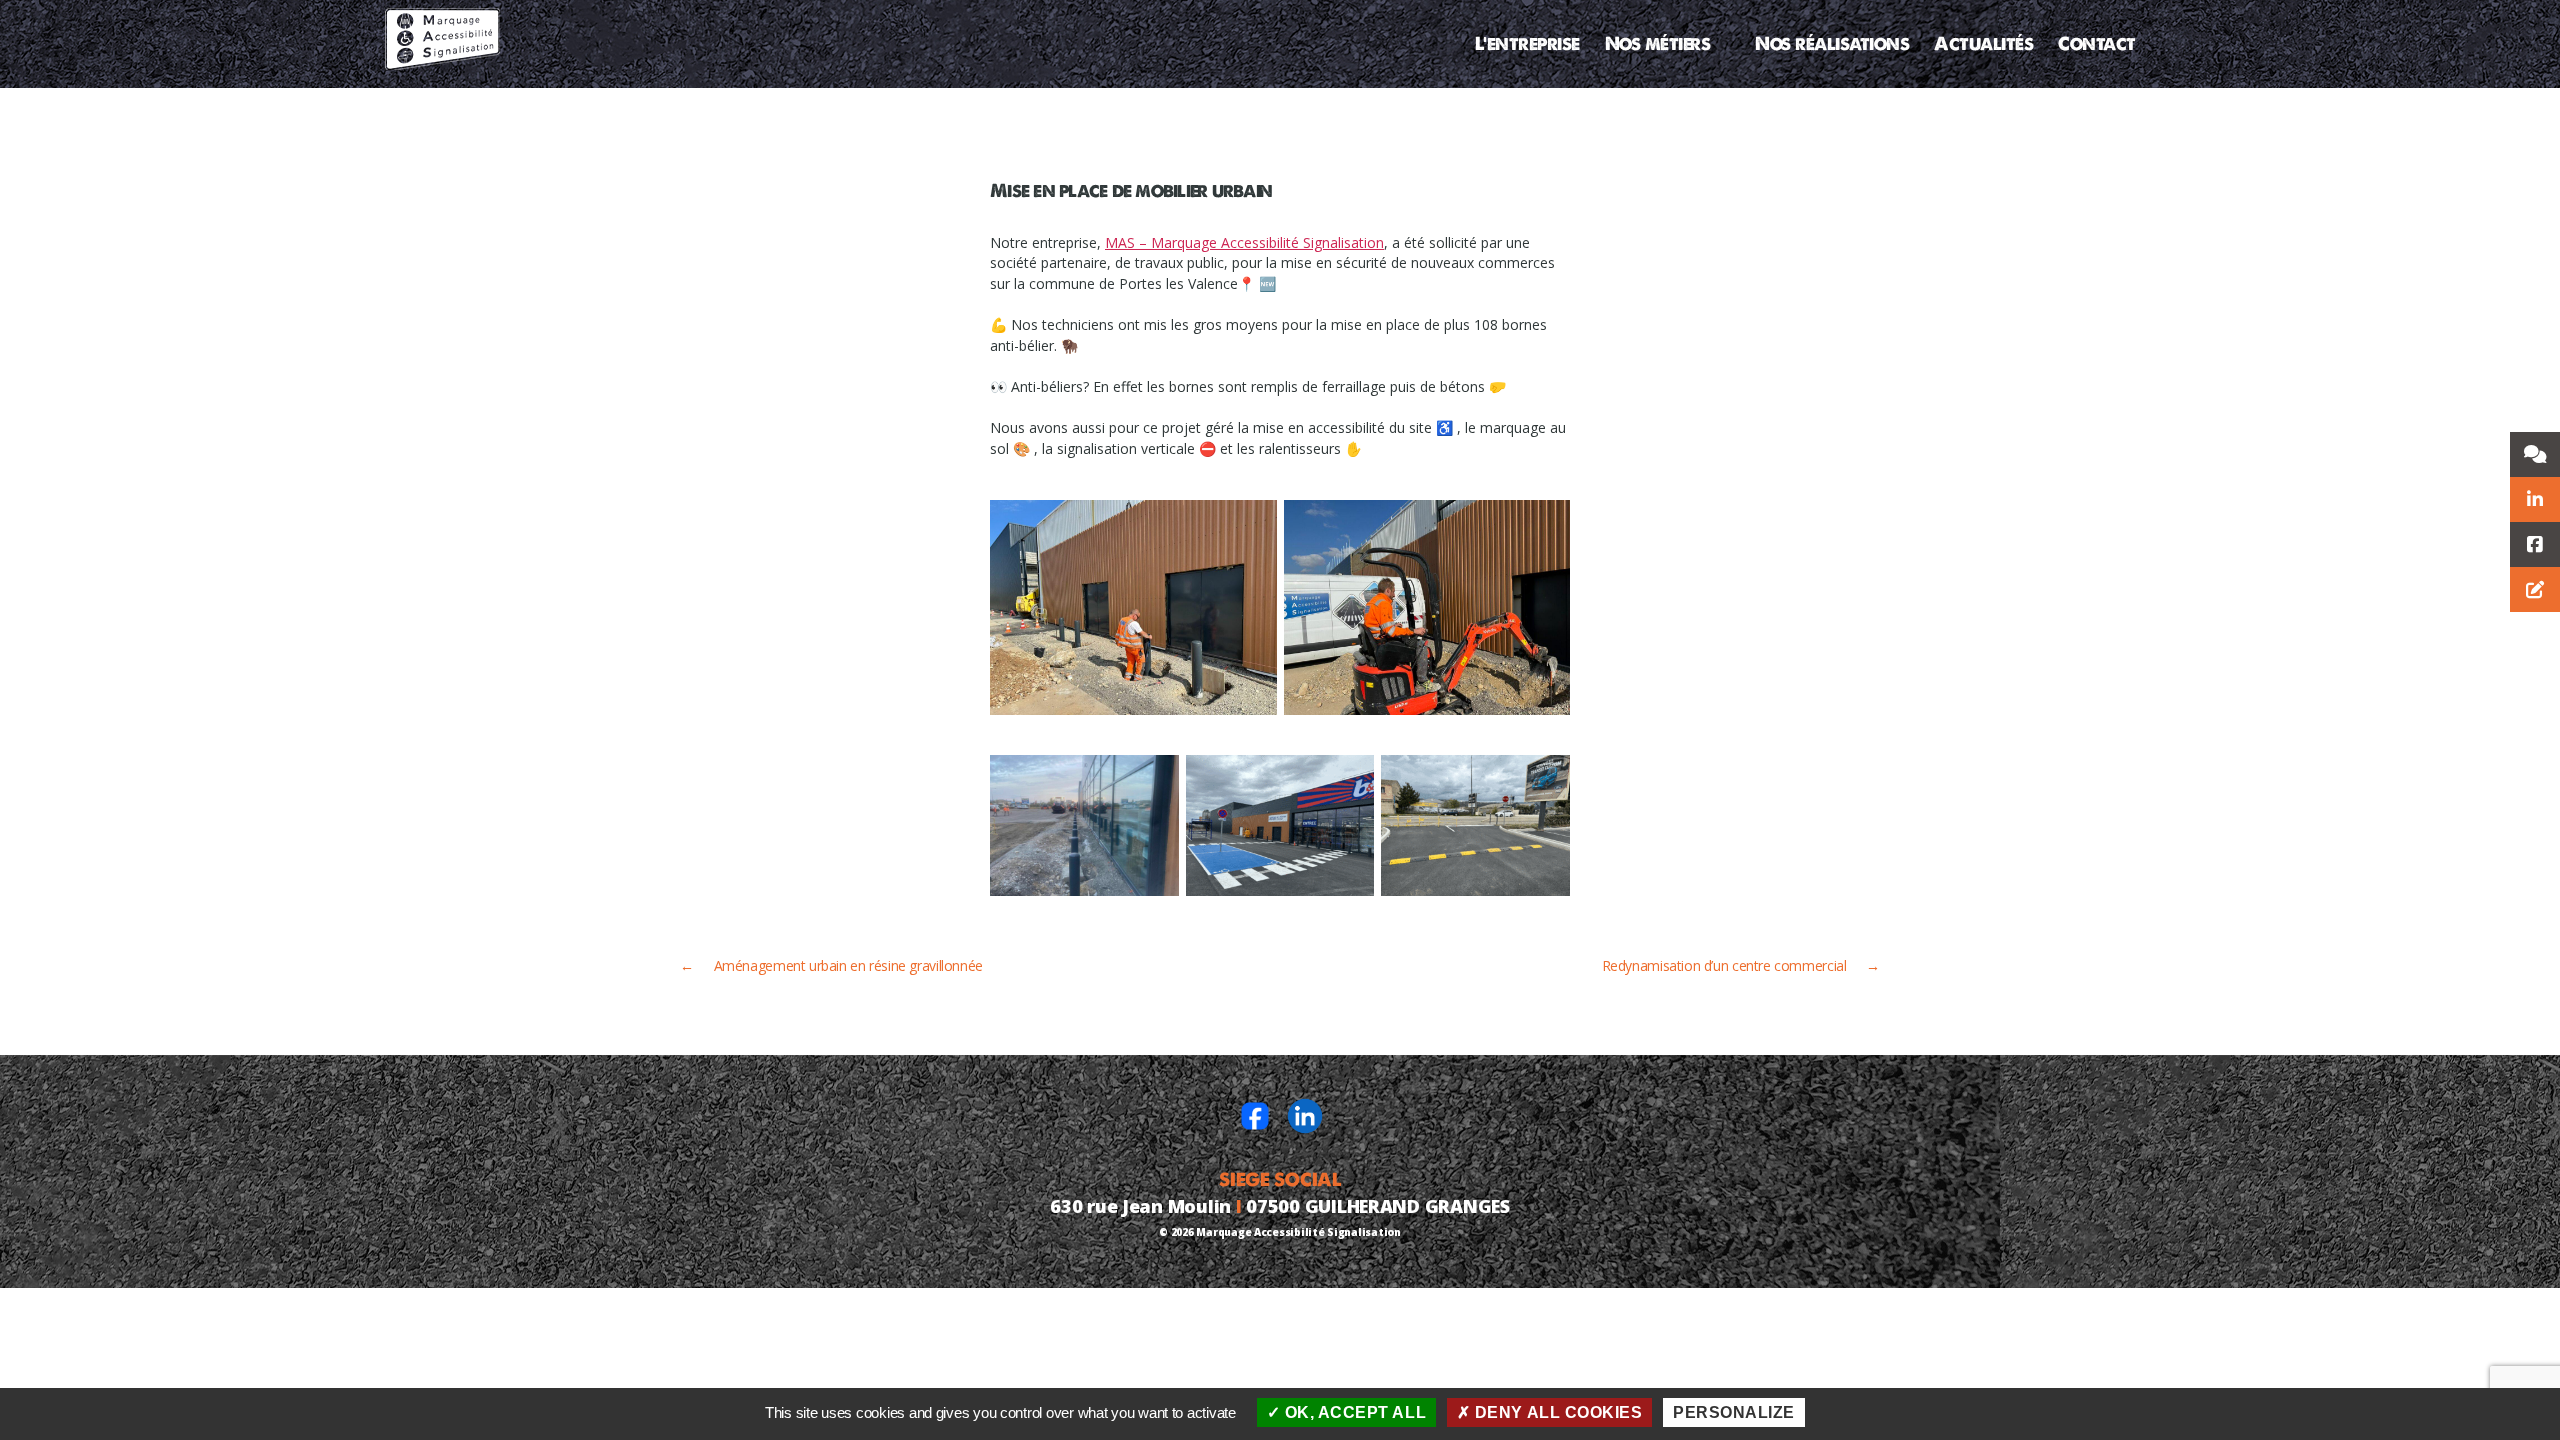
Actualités (1983, 44)
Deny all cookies (1556, 1412)
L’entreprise (1527, 44)
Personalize (1734, 1412)
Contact (2097, 44)
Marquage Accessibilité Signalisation (1298, 1232)
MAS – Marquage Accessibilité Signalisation (1244, 242)
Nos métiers (1658, 44)
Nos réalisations (1832, 44)
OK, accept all (1353, 1412)
